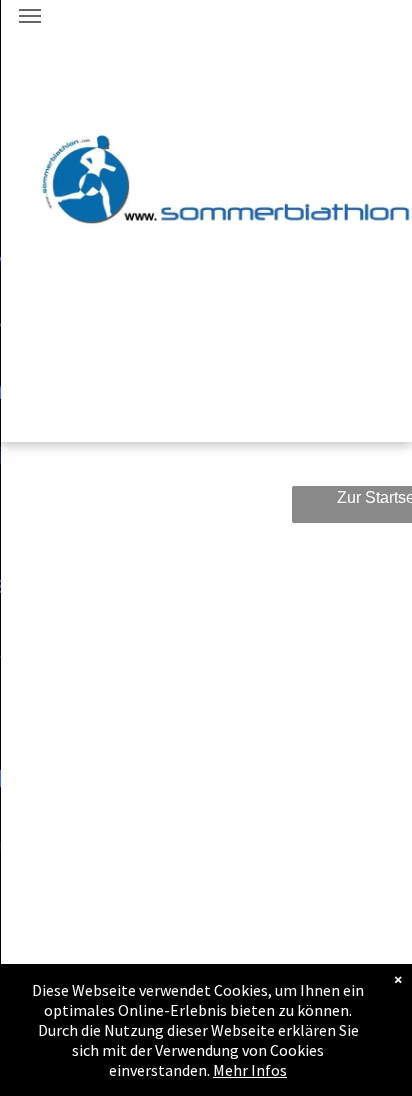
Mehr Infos (250, 1070)
